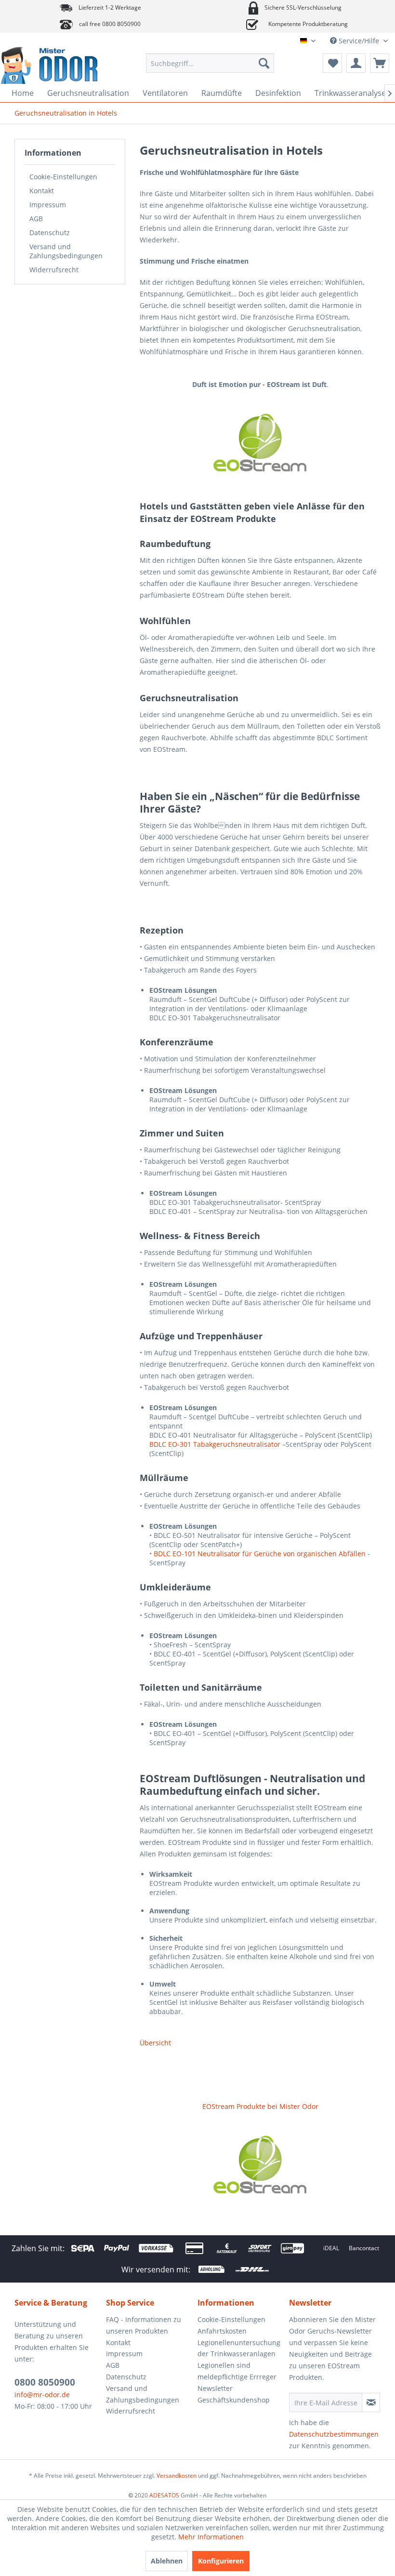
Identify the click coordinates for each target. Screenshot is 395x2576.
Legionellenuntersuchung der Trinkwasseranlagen (239, 2348)
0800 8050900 (45, 2382)
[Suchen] (264, 63)
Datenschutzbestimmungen (334, 2434)
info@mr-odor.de (42, 2395)
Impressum (48, 205)
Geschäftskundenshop (234, 2400)
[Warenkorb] (380, 63)
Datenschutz (50, 233)
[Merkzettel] (332, 63)
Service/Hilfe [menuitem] (359, 41)
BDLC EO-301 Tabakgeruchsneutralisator (215, 1444)
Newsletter (215, 2388)
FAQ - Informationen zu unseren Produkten (144, 2325)
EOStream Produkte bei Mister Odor (260, 2106)
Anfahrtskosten (222, 2331)
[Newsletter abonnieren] (371, 2402)
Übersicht (155, 2043)
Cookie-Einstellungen (63, 177)
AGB (36, 219)
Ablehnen (167, 2561)
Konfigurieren (221, 2561)
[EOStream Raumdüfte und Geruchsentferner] (260, 443)
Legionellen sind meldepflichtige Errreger (237, 2371)
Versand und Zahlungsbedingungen (66, 251)
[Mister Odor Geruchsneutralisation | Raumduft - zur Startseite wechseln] (57, 66)
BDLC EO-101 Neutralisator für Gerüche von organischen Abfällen (260, 1554)
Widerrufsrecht (54, 270)
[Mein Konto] (356, 63)
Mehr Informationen (211, 2537)
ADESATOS (164, 2495)
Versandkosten (177, 2476)
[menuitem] (210, 63)
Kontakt (42, 191)
